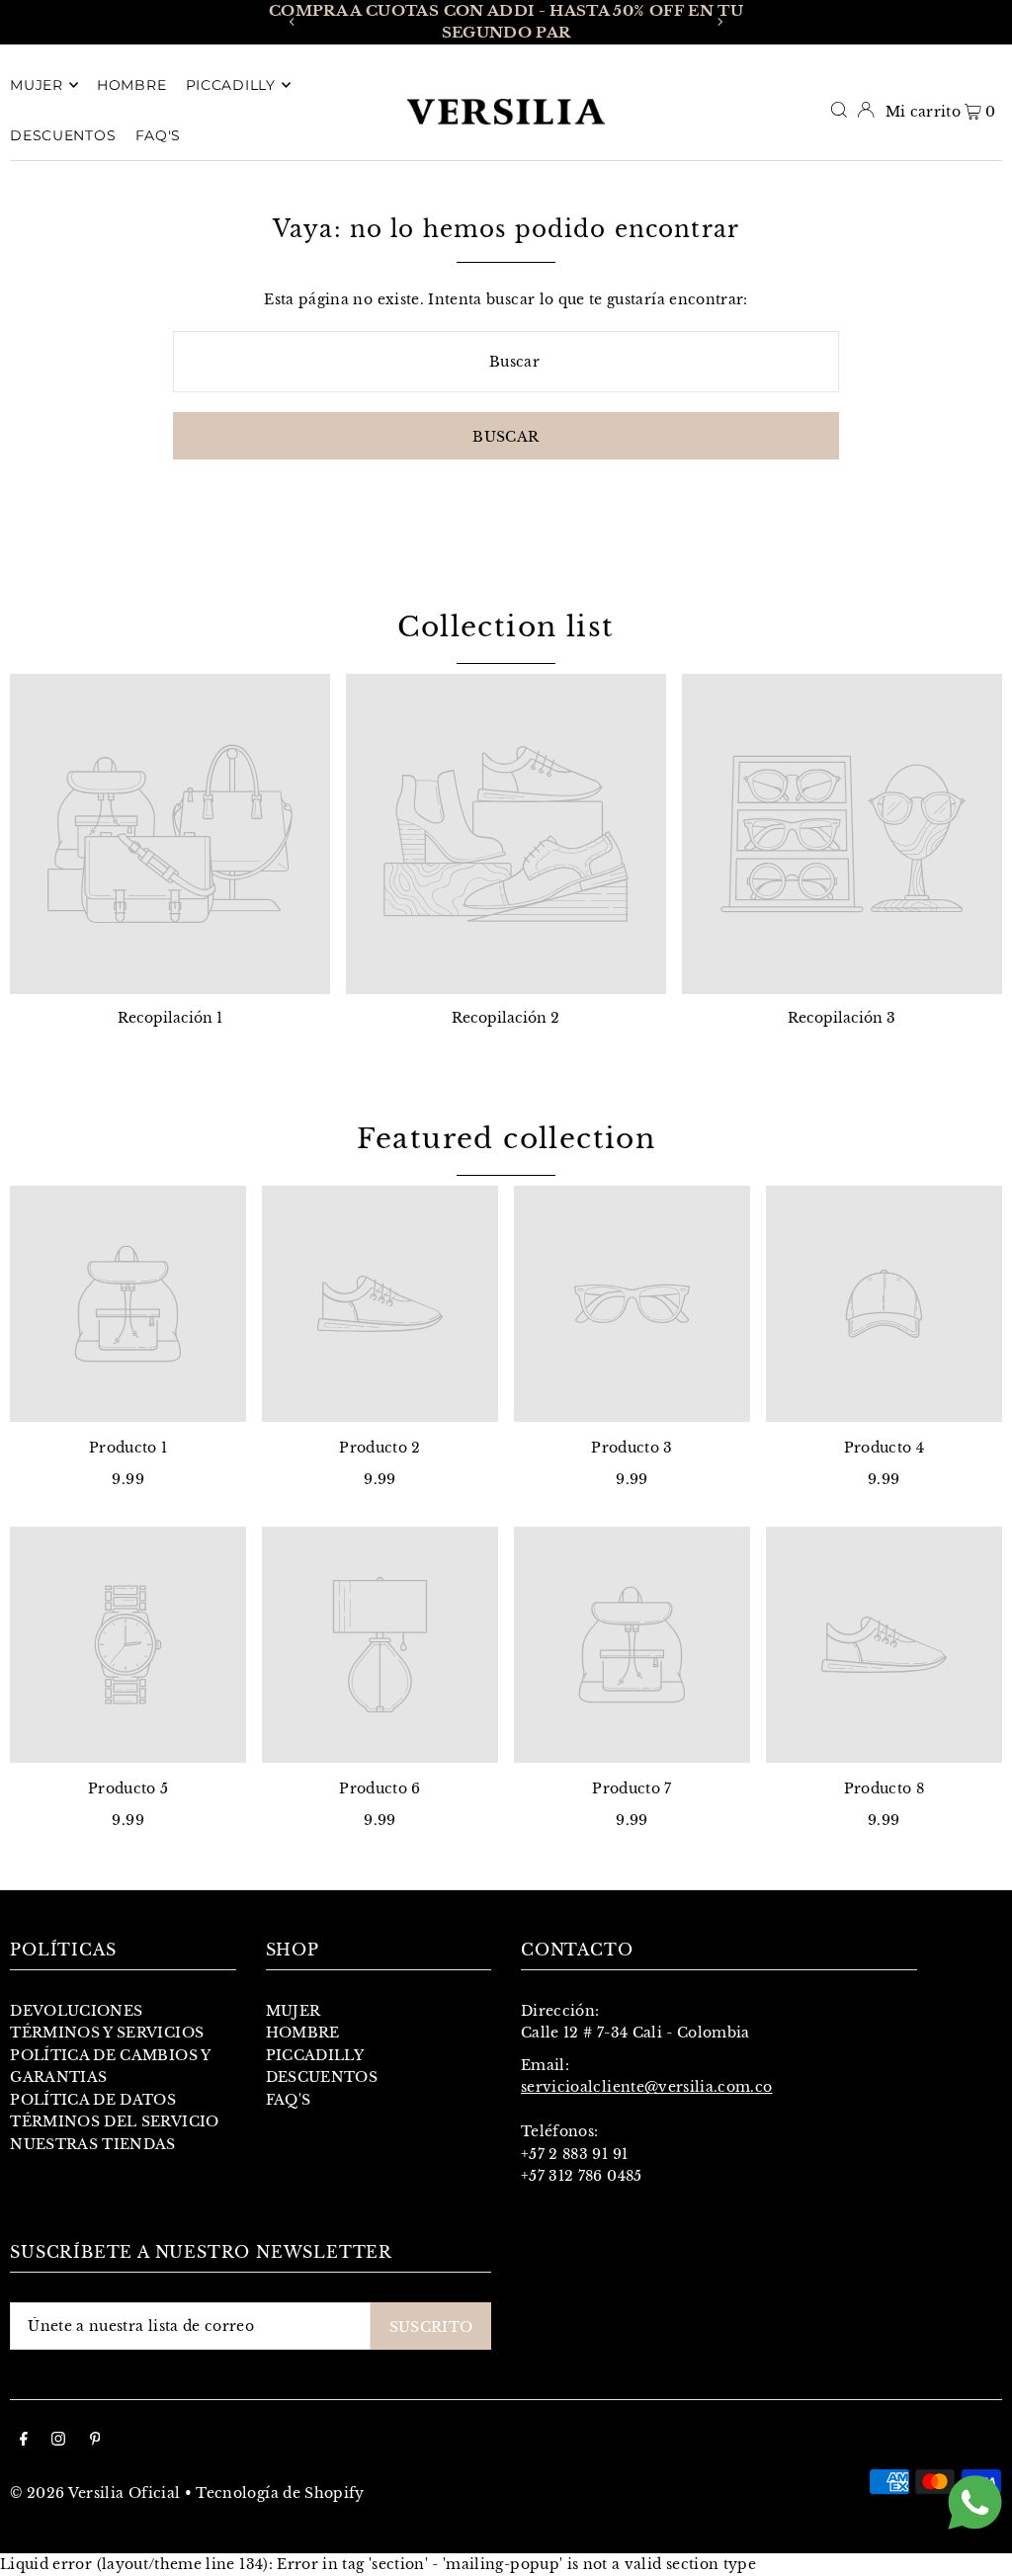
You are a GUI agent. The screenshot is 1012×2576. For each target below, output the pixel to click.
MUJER (294, 2011)
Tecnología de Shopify (280, 2493)
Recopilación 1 (170, 1018)
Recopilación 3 (842, 1018)
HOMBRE (303, 2033)
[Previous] (293, 22)
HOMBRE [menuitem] (131, 85)
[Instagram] (58, 2441)
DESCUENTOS (322, 2077)
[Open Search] (839, 110)
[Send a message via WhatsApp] (975, 2502)
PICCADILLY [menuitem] (231, 85)
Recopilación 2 (506, 1018)
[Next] (719, 22)
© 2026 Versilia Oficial (95, 2493)
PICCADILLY (315, 2055)
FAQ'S (289, 2100)
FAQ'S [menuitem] (159, 135)
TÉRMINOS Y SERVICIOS (107, 2033)
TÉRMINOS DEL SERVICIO (114, 2121)
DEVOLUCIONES (76, 2011)
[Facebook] (24, 2441)
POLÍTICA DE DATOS (93, 2100)
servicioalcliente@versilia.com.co (647, 2087)
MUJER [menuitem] (37, 85)
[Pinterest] (95, 2441)
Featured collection (506, 1139)
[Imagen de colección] (170, 834)
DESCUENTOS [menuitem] (63, 135)
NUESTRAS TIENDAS (93, 2144)
